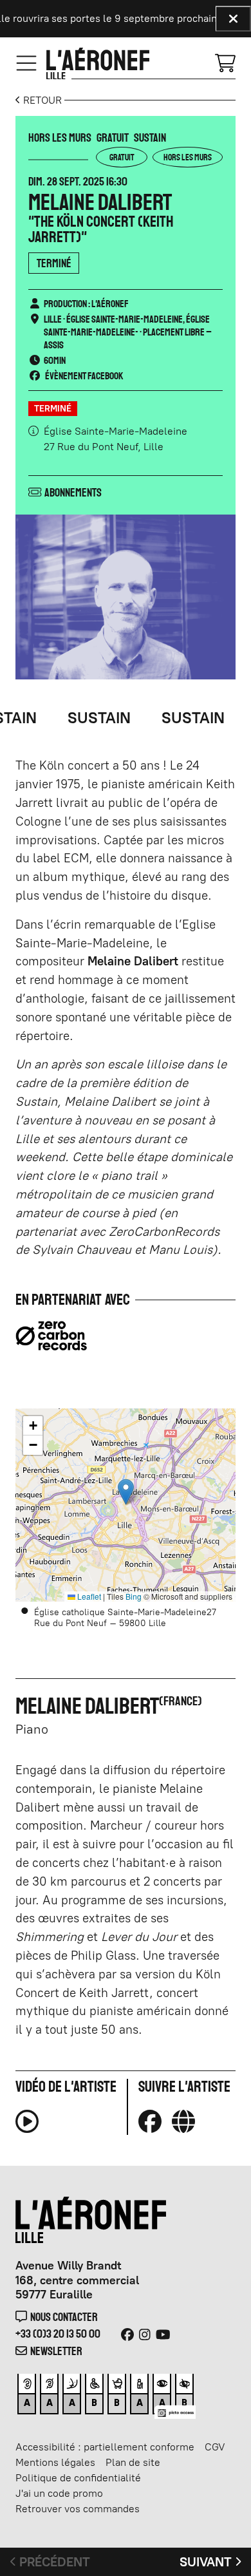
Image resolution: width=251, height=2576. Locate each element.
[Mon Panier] (225, 62)
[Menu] (26, 64)
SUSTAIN (80, 718)
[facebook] (150, 2121)
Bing (134, 1596)
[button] (126, 1492)
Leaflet (88, 1596)
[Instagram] (145, 2334)
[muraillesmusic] (183, 2121)
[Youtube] (163, 2334)
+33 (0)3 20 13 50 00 (58, 2334)
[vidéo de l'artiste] (27, 2127)
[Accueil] (98, 64)
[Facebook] (127, 2334)
